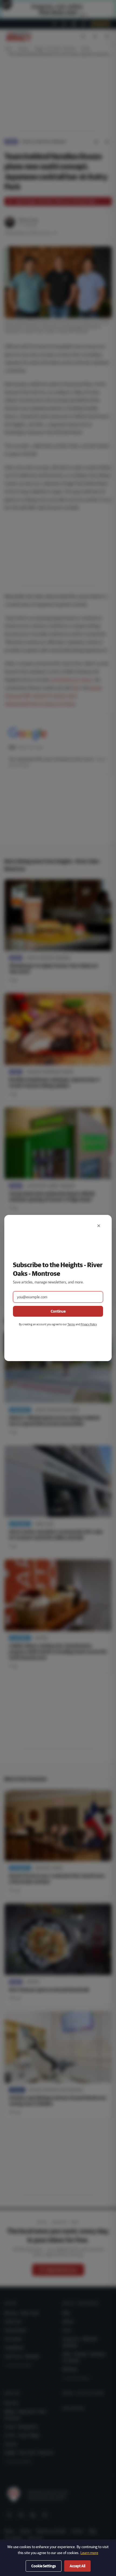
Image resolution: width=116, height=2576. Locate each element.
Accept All (77, 2566)
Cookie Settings (44, 2566)
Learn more (89, 2553)
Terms (71, 1324)
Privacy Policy (89, 1324)
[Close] (99, 1226)
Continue (58, 1311)
